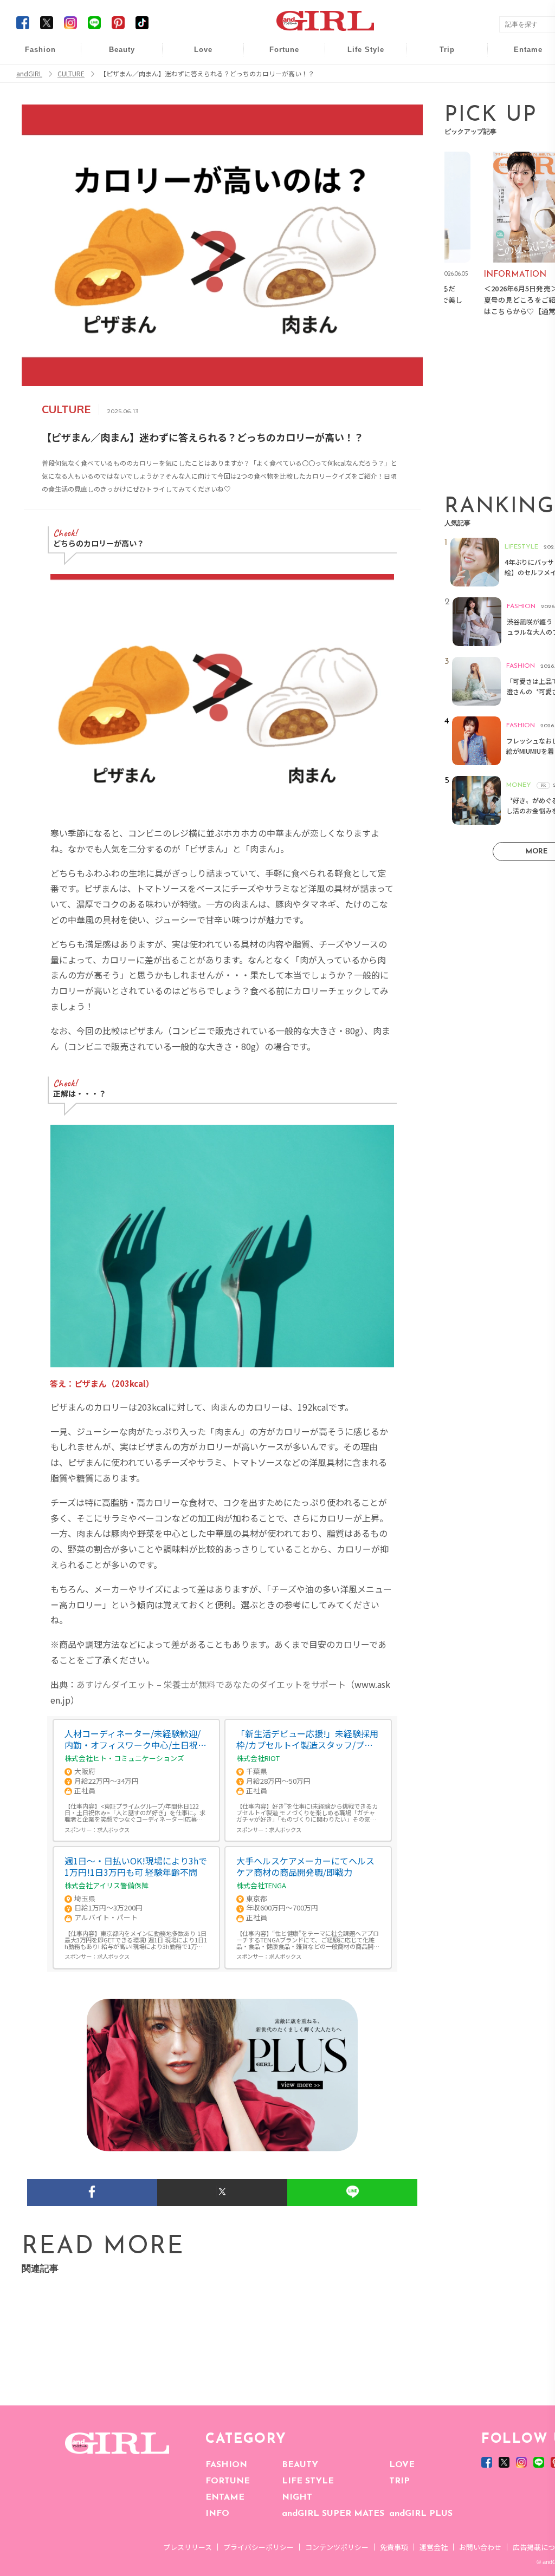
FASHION (226, 2465)
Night (196, 97)
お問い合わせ (480, 2547)
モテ (196, 77)
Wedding (196, 56)
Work (358, 77)
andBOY (521, 56)
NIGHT (297, 2497)
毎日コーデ (33, 56)
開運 (277, 56)
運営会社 (434, 2547)
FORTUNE (228, 2481)
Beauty (122, 50)
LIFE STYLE (308, 2481)
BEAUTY (300, 2465)
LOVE (402, 2465)
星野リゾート (440, 77)
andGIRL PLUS (421, 2514)
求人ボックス (113, 1830)
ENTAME (225, 2497)
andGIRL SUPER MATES (333, 2514)
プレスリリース (188, 2547)
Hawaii (440, 56)
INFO (217, 2514)
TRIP (399, 2481)
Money (358, 56)
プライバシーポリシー (259, 2547)
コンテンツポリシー (337, 2547)
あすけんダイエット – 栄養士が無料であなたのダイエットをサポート (211, 1684)
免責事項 (394, 2547)
